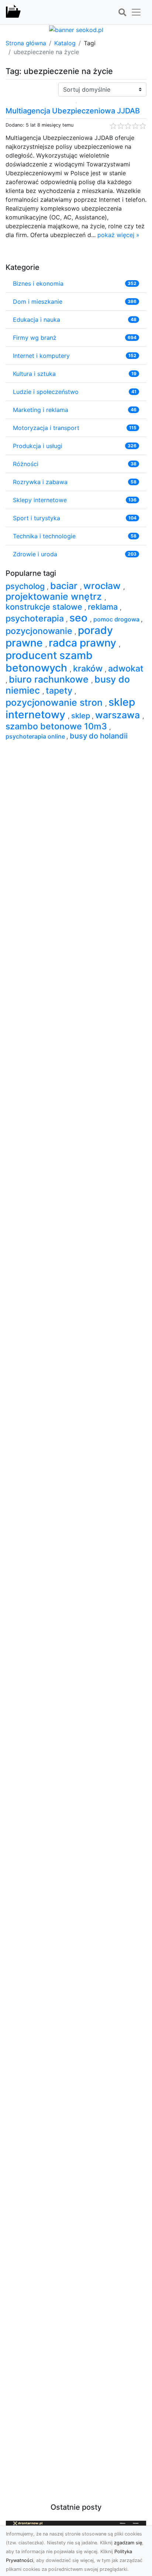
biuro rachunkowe (50, 679)
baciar (65, 586)
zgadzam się (128, 2543)
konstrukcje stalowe (45, 607)
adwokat (126, 668)
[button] (122, 13)
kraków (89, 668)
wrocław (103, 586)
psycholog (26, 586)
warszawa (119, 715)
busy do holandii (99, 736)
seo (80, 618)
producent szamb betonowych (49, 662)
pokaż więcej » (118, 235)
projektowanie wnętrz (55, 596)
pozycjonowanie (40, 631)
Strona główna (26, 43)
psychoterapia (36, 618)
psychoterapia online (36, 736)
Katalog (65, 43)
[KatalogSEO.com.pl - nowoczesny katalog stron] (13, 12)
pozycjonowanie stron (55, 702)
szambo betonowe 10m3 (57, 726)
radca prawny (84, 643)
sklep (82, 716)
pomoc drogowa (117, 619)
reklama (104, 607)
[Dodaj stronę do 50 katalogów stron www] (76, 29)
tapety (60, 690)
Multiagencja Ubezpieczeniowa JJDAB (73, 111)
